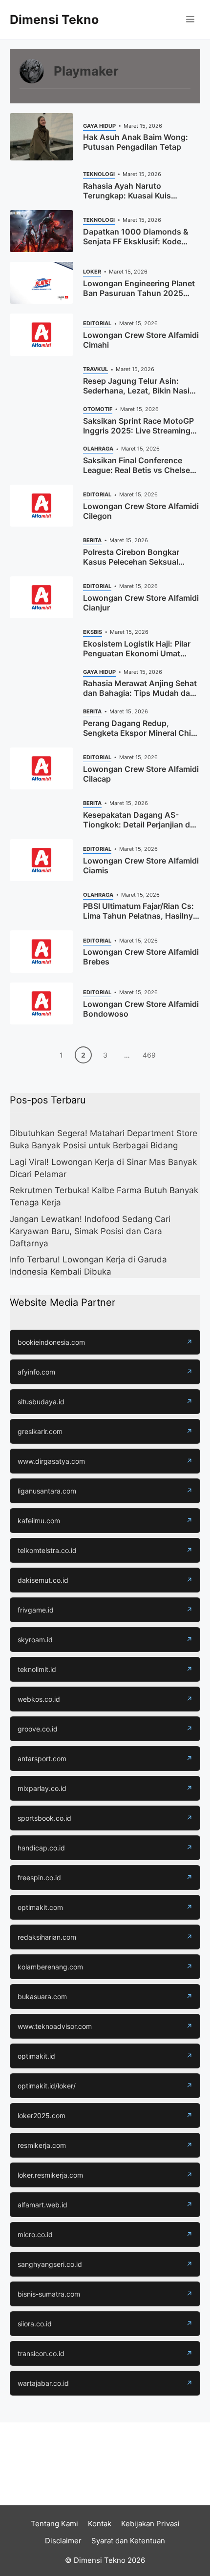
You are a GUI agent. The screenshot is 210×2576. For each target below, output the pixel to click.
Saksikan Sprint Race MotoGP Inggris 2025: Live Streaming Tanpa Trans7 (138, 431)
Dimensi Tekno (54, 20)
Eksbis (93, 632)
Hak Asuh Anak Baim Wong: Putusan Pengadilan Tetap (136, 142)
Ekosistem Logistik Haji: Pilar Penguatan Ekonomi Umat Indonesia (137, 653)
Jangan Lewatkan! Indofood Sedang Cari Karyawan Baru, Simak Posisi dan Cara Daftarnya (90, 1231)
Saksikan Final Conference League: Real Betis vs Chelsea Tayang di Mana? (139, 470)
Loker (92, 272)
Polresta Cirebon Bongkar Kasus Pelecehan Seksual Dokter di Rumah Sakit (131, 562)
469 (149, 1055)
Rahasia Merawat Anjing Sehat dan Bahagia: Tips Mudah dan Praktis (140, 693)
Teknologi (99, 174)
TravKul (95, 369)
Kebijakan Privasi (150, 2524)
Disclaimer (63, 2541)
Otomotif (98, 409)
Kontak (100, 2524)
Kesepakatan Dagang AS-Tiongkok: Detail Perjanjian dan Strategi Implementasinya (141, 825)
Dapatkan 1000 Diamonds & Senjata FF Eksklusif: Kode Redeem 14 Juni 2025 (136, 241)
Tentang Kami (54, 2524)
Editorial (97, 323)
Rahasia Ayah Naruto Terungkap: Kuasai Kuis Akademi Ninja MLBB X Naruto (140, 196)
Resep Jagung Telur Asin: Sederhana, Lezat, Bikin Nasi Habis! (136, 391)
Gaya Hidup (99, 126)
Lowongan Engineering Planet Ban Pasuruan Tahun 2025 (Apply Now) (139, 293)
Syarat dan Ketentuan (128, 2541)
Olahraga (98, 449)
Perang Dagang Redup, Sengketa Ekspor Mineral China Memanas (142, 733)
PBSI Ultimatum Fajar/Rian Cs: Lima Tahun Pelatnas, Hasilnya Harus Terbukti (140, 916)
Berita (92, 540)
